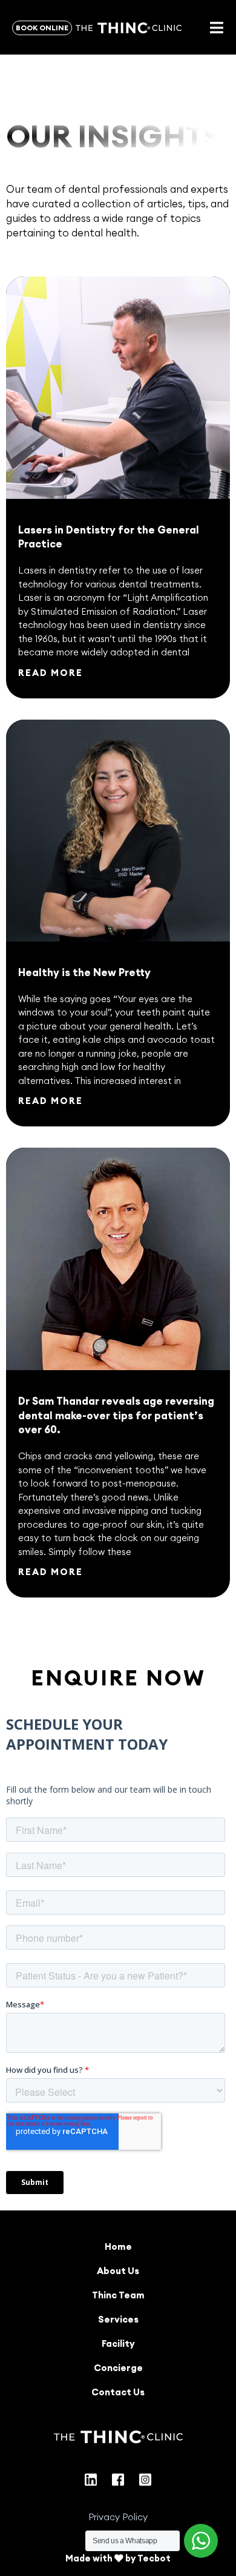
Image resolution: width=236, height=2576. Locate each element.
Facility (118, 2343)
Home (118, 2246)
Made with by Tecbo (116, 2558)
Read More (51, 673)
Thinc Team (118, 2295)
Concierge (118, 2368)
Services (118, 2319)
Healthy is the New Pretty (84, 972)
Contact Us (118, 2392)
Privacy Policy (118, 2517)
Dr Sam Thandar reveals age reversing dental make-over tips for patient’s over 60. (116, 1416)
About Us (118, 2271)
